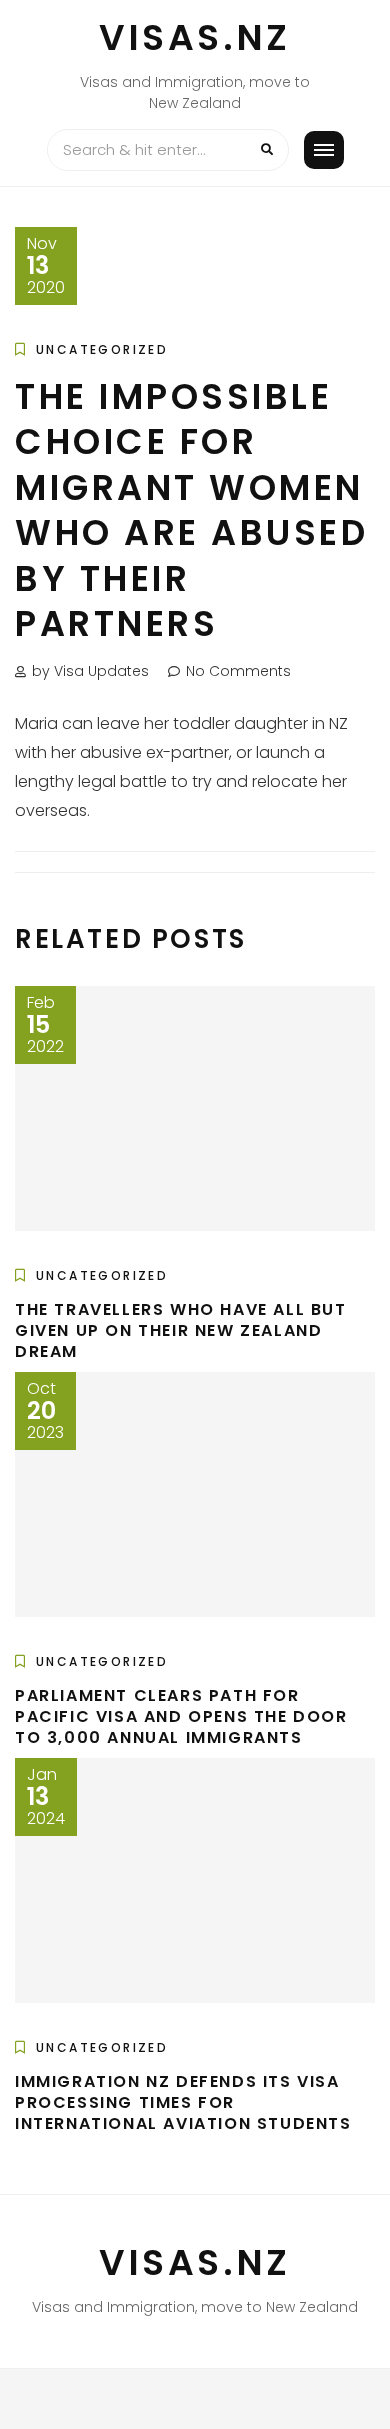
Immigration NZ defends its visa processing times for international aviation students (183, 2102)
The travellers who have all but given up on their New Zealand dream (181, 1330)
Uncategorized (102, 349)
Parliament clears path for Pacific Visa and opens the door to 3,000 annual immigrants (181, 1716)
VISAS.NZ (195, 37)
